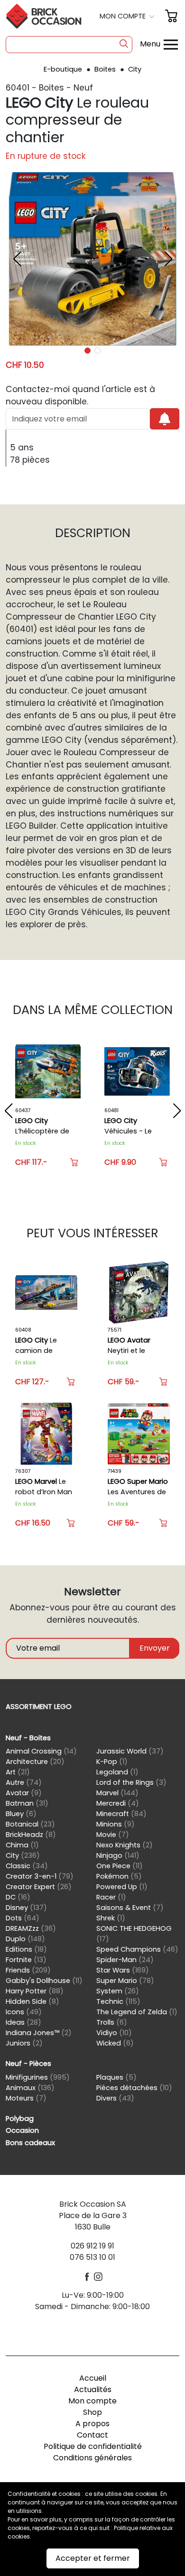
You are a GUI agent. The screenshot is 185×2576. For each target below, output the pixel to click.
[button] (128, 16)
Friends (28, 1970)
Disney (26, 1908)
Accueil (93, 2378)
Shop (92, 2412)
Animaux (30, 2088)
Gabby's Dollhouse (44, 1981)
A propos (92, 2424)
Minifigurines (38, 2077)
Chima (22, 1845)
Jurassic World (130, 1751)
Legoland (117, 1772)
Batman (27, 1803)
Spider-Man (125, 1960)
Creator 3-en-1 (40, 1876)
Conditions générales (92, 2458)
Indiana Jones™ (39, 2033)
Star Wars (123, 1970)
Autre (24, 1782)
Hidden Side (32, 2001)
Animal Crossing (41, 1751)
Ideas (23, 2022)
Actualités (93, 2389)
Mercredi (118, 1803)
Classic (27, 1866)
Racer (111, 1897)
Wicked (115, 2043)
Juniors (24, 2043)
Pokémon (119, 1876)
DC (18, 1897)
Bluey (21, 1814)
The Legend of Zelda (137, 2012)
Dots (23, 1918)
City (135, 69)
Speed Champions (137, 1949)
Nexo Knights (125, 1845)
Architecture (35, 1762)
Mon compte (92, 2401)
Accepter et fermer (93, 2558)
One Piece (120, 1866)
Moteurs (26, 2098)
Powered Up (122, 1887)
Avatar (24, 1793)
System (118, 1991)
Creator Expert (39, 1887)
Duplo (25, 1939)
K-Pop (112, 1762)
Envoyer (155, 1648)
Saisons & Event (130, 1908)
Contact (92, 2435)
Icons (24, 2012)
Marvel (117, 1793)
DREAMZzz (31, 1928)
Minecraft (121, 1814)
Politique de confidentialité (93, 2446)
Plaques (116, 2077)
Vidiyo (114, 2033)
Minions (116, 1824)
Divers (115, 2098)
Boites (106, 69)
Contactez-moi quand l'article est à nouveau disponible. (80, 395)
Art (18, 1772)
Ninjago (118, 1855)
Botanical (30, 1824)
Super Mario (125, 1981)
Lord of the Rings (131, 1782)
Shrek (111, 1918)
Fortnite (26, 1960)
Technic (118, 2001)
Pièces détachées (134, 2088)
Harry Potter (35, 1991)
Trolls (112, 2022)
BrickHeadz (31, 1835)
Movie (113, 1835)
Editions (26, 1949)
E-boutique (64, 69)
